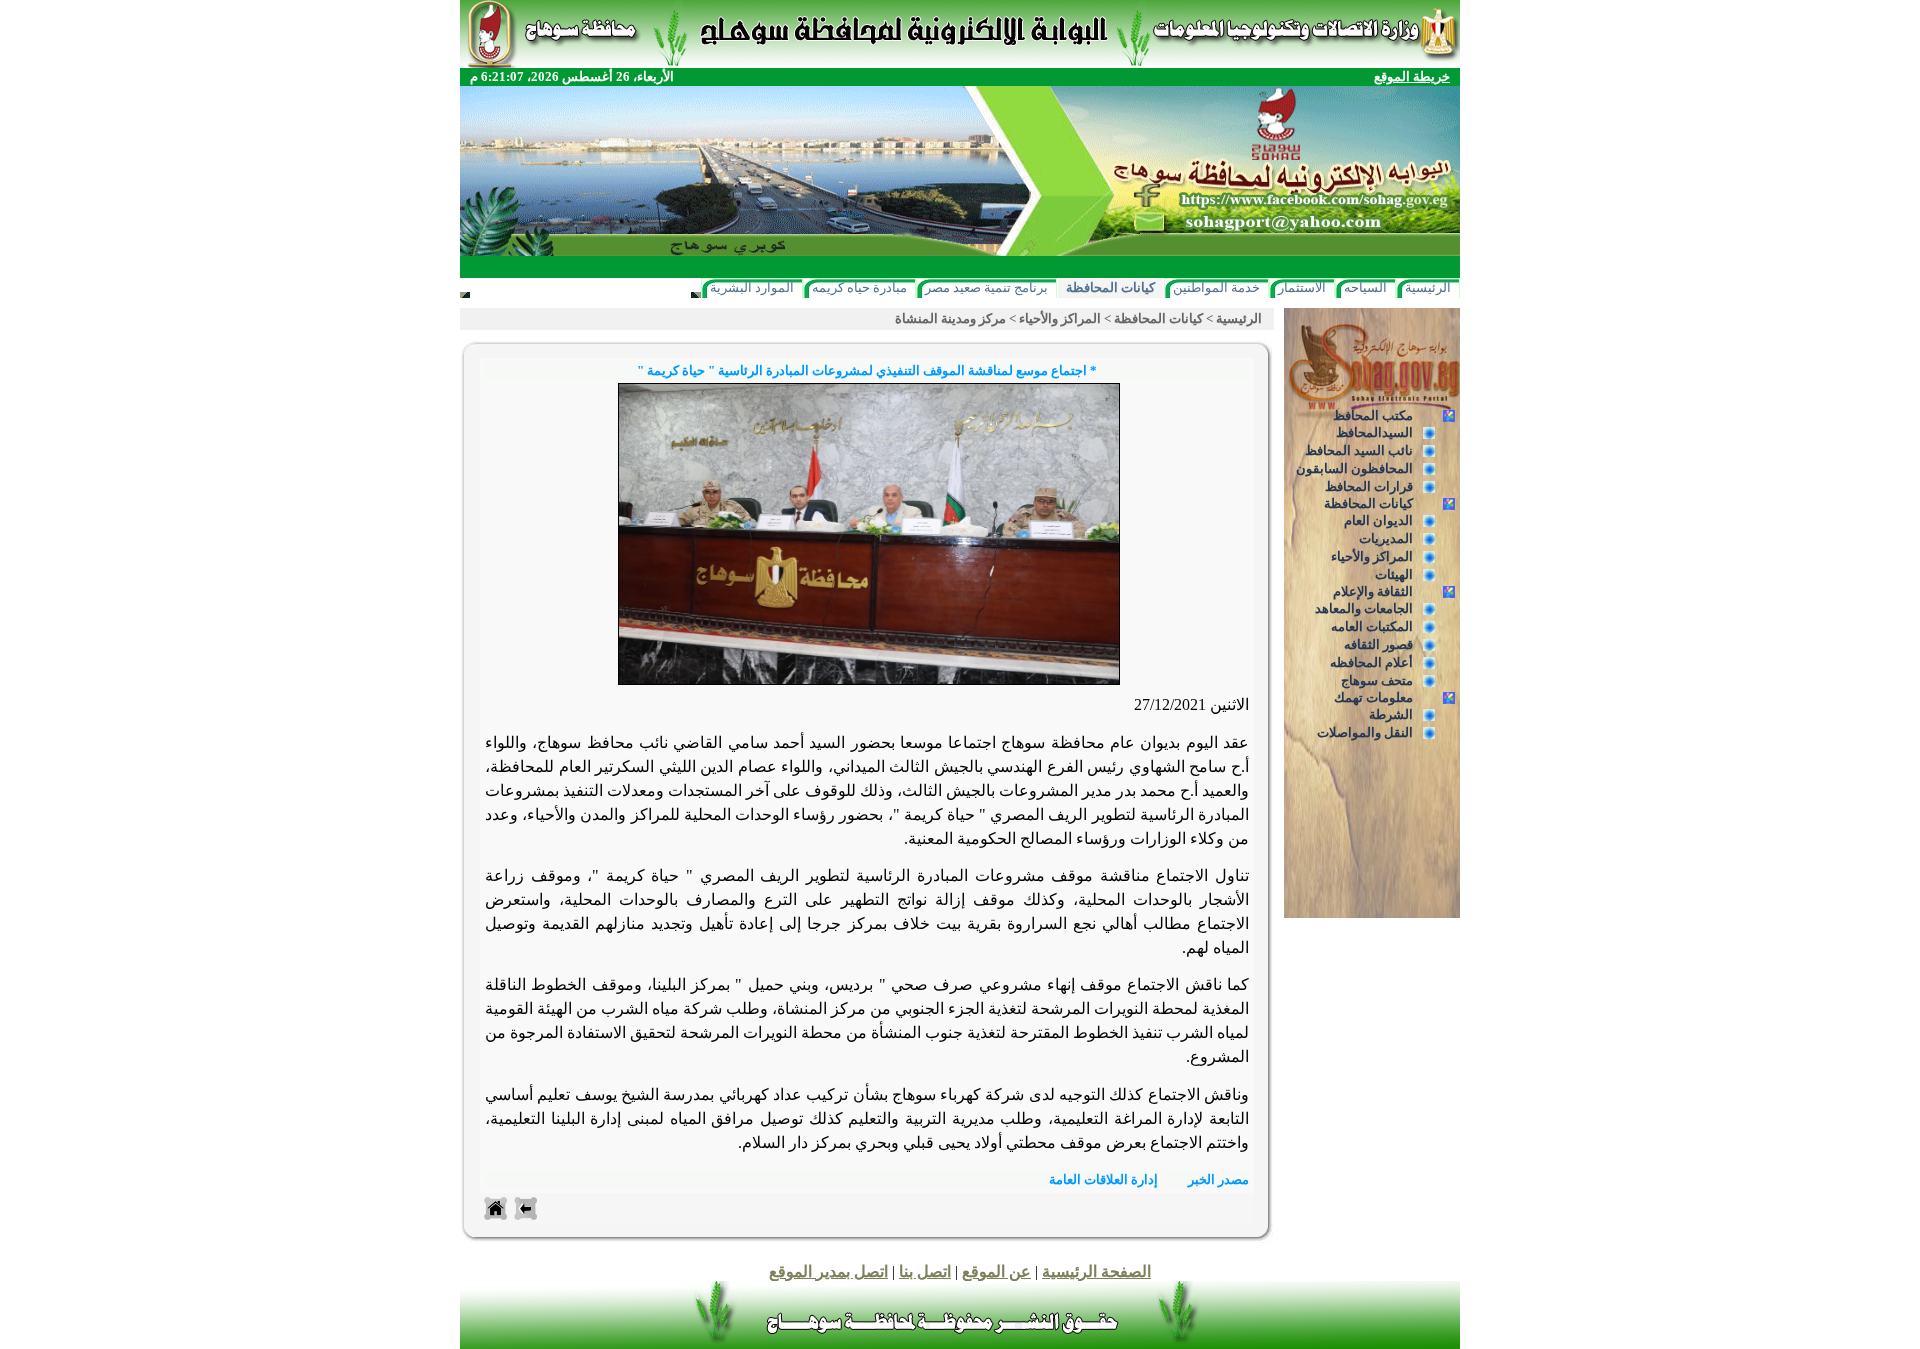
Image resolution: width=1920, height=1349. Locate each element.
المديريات (1386, 538)
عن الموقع (996, 1271)
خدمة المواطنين (1216, 287)
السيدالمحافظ (1374, 432)
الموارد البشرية (752, 287)
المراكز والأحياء (1372, 556)
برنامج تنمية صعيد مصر (986, 287)
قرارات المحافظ (1369, 486)
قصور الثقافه (1378, 644)
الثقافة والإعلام (1373, 591)
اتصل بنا (925, 1271)
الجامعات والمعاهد (1364, 608)
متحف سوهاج (1377, 680)
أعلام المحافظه (1371, 662)
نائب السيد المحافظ (1359, 450)
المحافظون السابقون (1354, 468)
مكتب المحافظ (1373, 415)
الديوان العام (1378, 520)
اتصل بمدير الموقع (828, 1271)
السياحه (1365, 287)
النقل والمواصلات (1365, 732)
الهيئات (1394, 574)
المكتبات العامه (1372, 626)
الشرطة (1391, 714)
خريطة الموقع (1412, 76)
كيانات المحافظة (1110, 287)
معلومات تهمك (1373, 697)
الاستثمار (1302, 287)
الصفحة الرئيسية (1096, 1271)
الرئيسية (1428, 287)
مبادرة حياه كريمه (859, 287)
